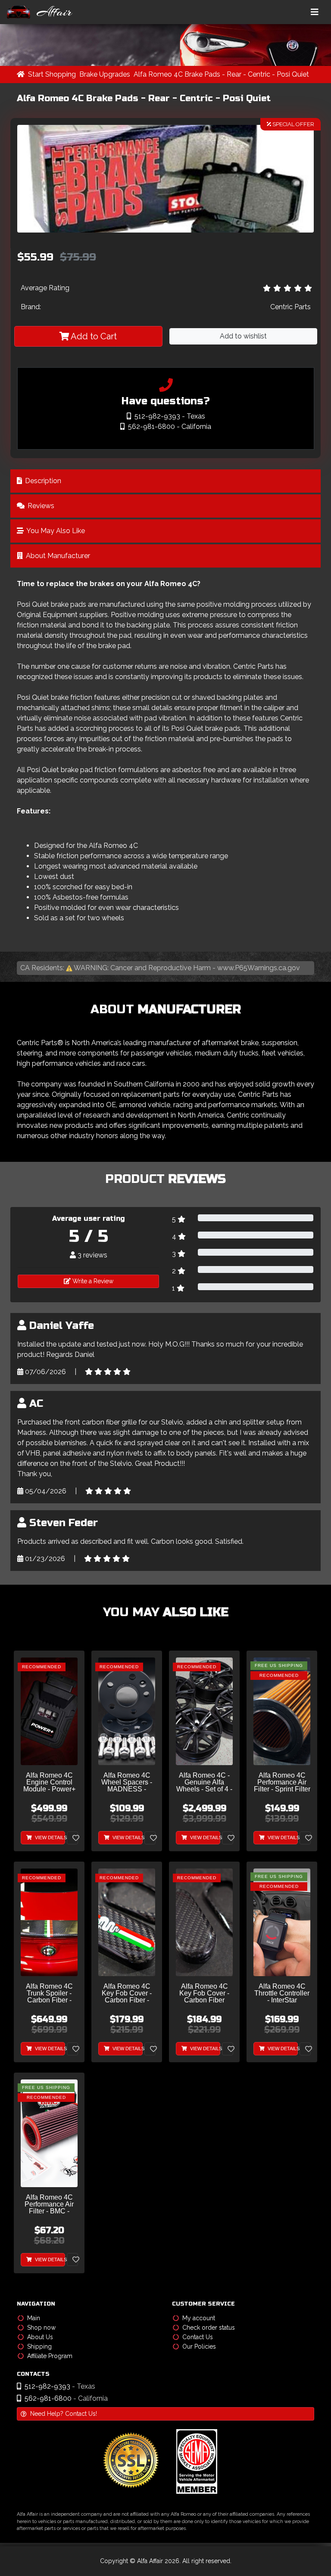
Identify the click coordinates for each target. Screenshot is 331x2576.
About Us (40, 2337)
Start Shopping (52, 74)
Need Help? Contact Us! (64, 2414)
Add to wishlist (243, 336)
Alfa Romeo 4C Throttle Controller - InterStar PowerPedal (282, 1994)
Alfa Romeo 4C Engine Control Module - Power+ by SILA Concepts (49, 1783)
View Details (49, 1837)
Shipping (39, 2346)
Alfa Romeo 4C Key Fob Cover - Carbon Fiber (204, 1993)
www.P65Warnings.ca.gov (259, 968)
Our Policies (199, 2346)
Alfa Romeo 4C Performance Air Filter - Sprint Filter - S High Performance (282, 1783)
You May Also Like (55, 531)
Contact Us (198, 2337)
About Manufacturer (57, 556)
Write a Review (92, 1281)
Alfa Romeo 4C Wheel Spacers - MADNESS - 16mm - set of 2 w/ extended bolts (127, 1783)
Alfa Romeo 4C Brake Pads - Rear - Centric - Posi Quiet (221, 74)
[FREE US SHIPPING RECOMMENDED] (282, 1711)
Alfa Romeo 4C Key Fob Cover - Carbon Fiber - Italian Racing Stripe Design (127, 1994)
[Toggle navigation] (315, 12)
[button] (166, 225)
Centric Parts (290, 307)
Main (34, 2318)
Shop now (41, 2328)
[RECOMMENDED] (49, 1711)
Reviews (40, 506)
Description (42, 481)
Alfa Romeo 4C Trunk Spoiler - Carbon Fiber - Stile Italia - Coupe (49, 1994)
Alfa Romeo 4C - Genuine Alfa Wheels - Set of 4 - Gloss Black (204, 1783)
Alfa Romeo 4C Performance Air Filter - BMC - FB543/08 (49, 2205)
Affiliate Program (50, 2356)
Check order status (209, 2328)
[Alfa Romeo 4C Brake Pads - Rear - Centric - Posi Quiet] (165, 179)
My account (199, 2318)
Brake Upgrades (105, 74)
